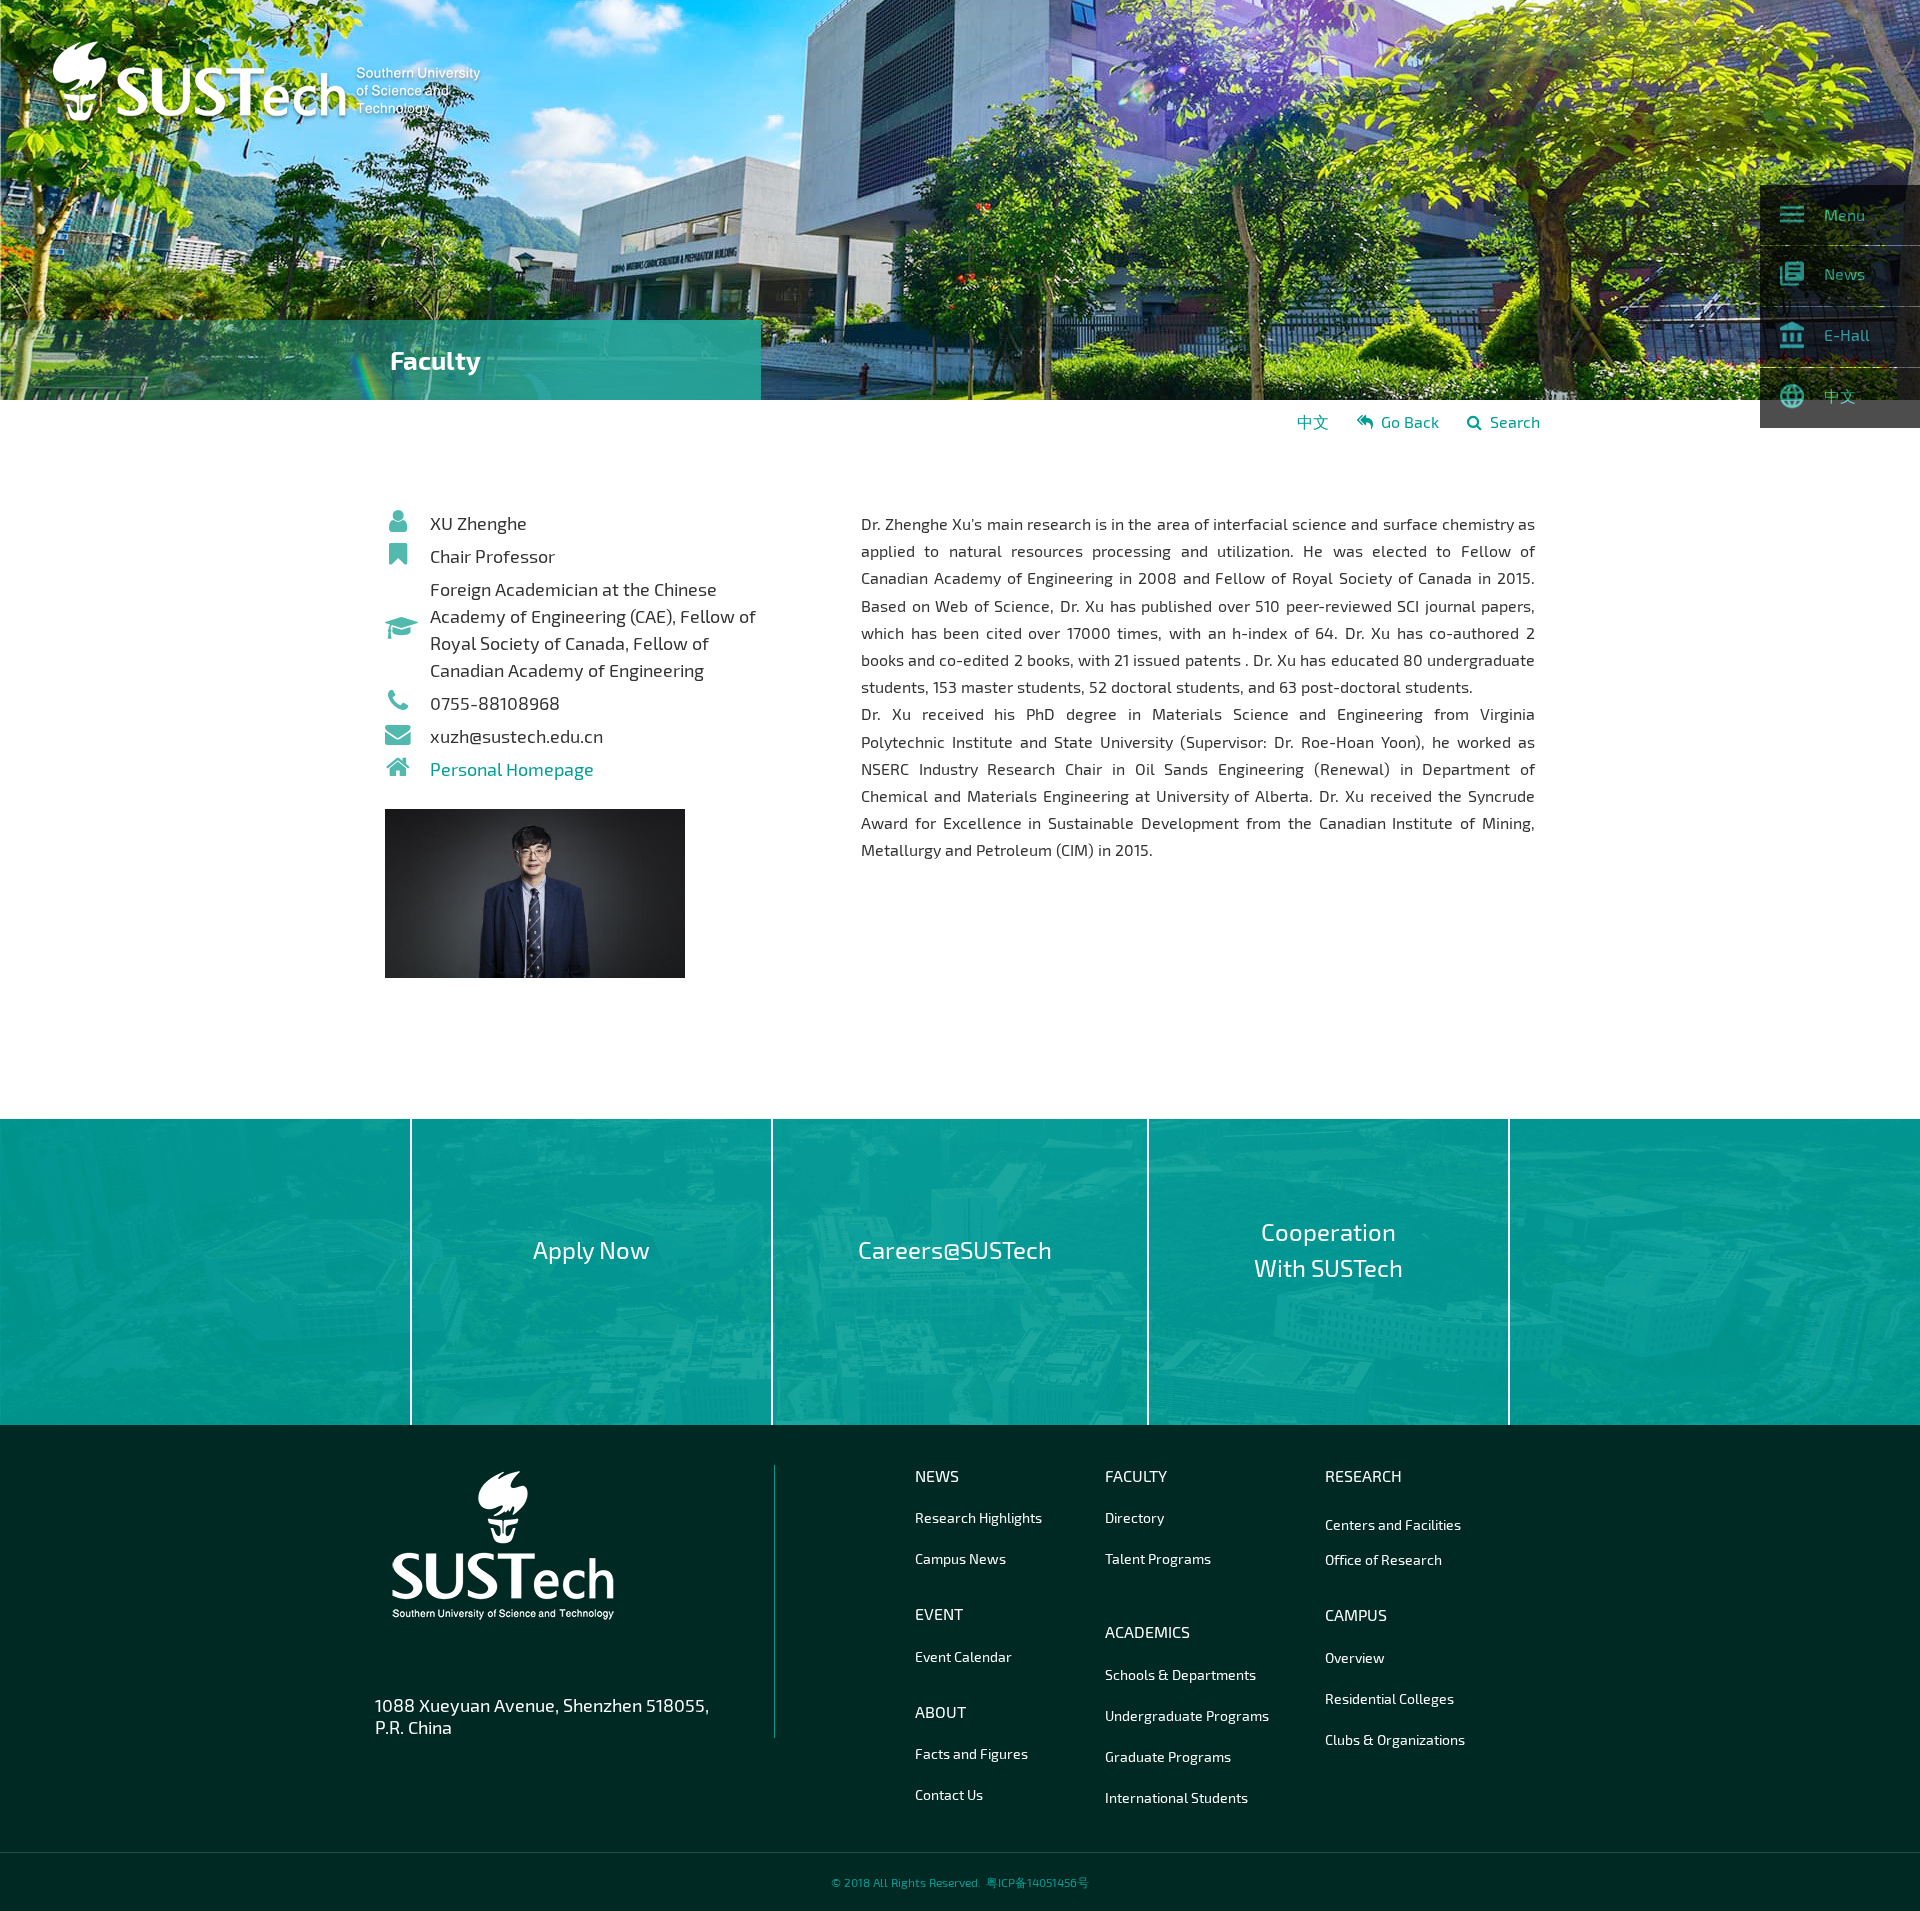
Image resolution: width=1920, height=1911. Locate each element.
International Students (1176, 1797)
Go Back (1410, 421)
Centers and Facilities (1393, 1524)
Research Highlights (978, 1517)
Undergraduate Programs (1187, 1715)
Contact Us (949, 1794)
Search (1515, 421)
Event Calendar (963, 1656)
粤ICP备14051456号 (1037, 1882)
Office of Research (1383, 1559)
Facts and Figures (971, 1753)
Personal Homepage (512, 769)
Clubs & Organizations (1395, 1739)
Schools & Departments (1180, 1674)
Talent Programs (1158, 1558)
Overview (1355, 1657)
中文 (1313, 421)
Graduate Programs (1168, 1756)
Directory (1134, 1517)
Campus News (960, 1558)
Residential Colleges (1389, 1698)
